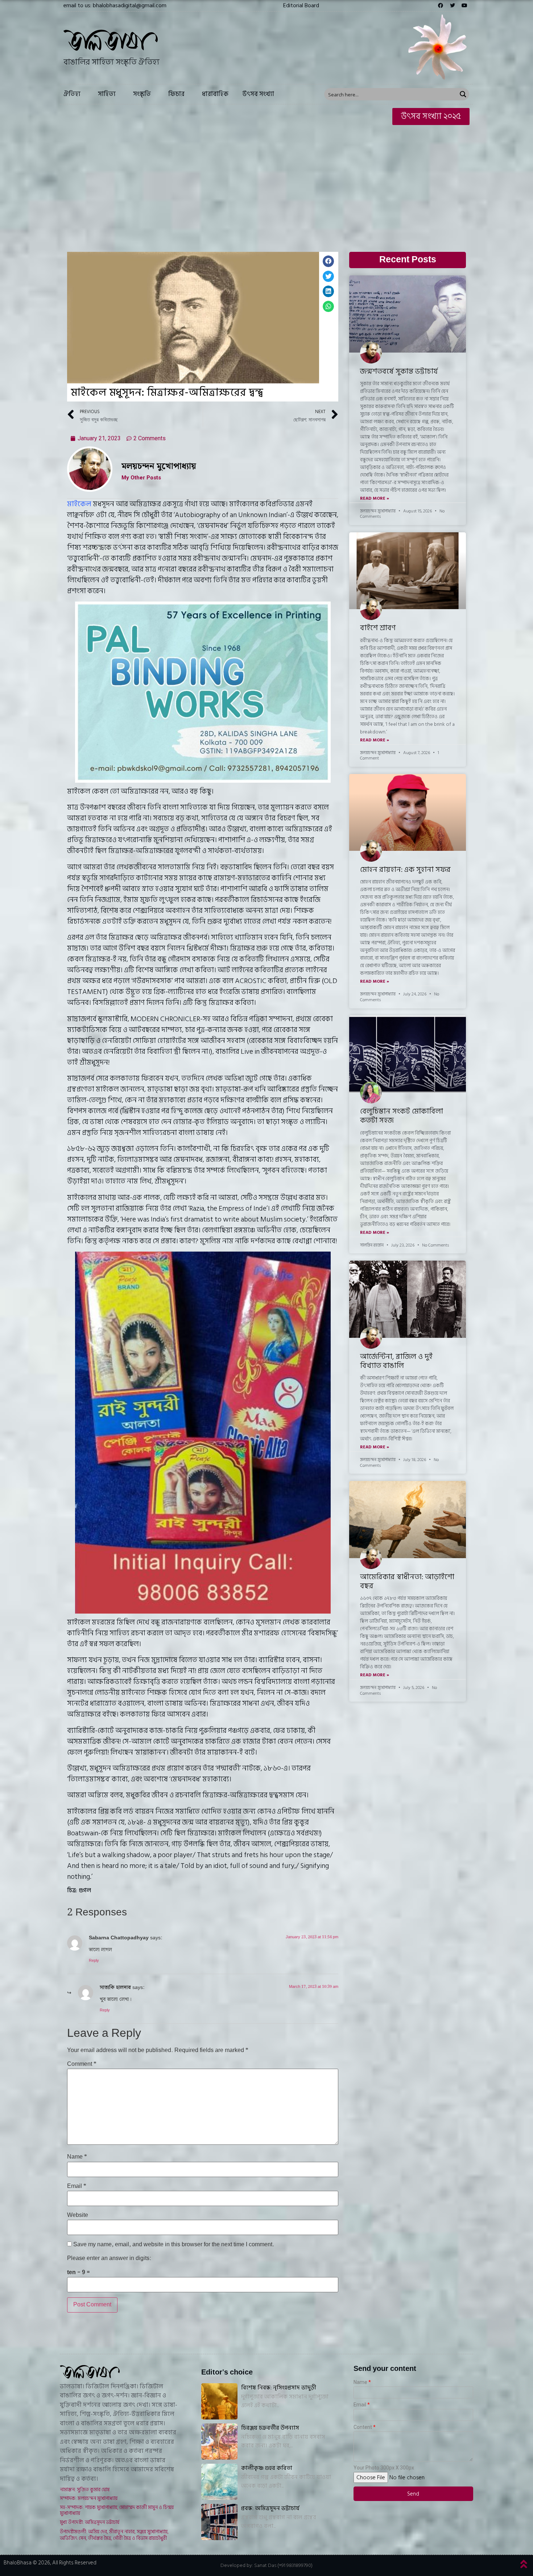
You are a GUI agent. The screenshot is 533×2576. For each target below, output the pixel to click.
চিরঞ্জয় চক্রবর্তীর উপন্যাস (270, 2428)
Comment (82, 2064)
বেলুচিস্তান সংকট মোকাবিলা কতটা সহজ (402, 1116)
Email (77, 2186)
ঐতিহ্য (72, 94)
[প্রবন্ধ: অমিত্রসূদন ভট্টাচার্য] (219, 2522)
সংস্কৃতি (142, 94)
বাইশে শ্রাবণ (378, 628)
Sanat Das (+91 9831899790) (283, 2565)
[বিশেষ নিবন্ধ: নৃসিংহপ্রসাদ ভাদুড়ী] (219, 2401)
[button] (301, 5)
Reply (94, 1961)
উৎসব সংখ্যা (258, 94)
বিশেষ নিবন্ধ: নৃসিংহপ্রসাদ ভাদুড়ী (279, 2388)
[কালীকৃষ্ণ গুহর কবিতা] (219, 2482)
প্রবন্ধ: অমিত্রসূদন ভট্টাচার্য (270, 2508)
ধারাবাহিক (215, 94)
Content (363, 2427)
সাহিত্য (107, 94)
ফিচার (176, 94)
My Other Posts (141, 478)
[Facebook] (441, 5)
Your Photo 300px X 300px (384, 2468)
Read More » (375, 499)
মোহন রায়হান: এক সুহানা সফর (405, 870)
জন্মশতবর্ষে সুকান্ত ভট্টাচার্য (399, 371)
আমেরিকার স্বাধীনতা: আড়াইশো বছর (407, 1582)
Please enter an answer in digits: (109, 2259)
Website (78, 2215)
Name (77, 2157)
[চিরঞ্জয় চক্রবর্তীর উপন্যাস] (219, 2442)
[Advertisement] (266, 183)
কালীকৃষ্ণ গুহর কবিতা (267, 2468)
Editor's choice (227, 2372)
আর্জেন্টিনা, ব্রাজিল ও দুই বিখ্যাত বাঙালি (396, 1361)
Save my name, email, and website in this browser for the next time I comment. (174, 2245)
